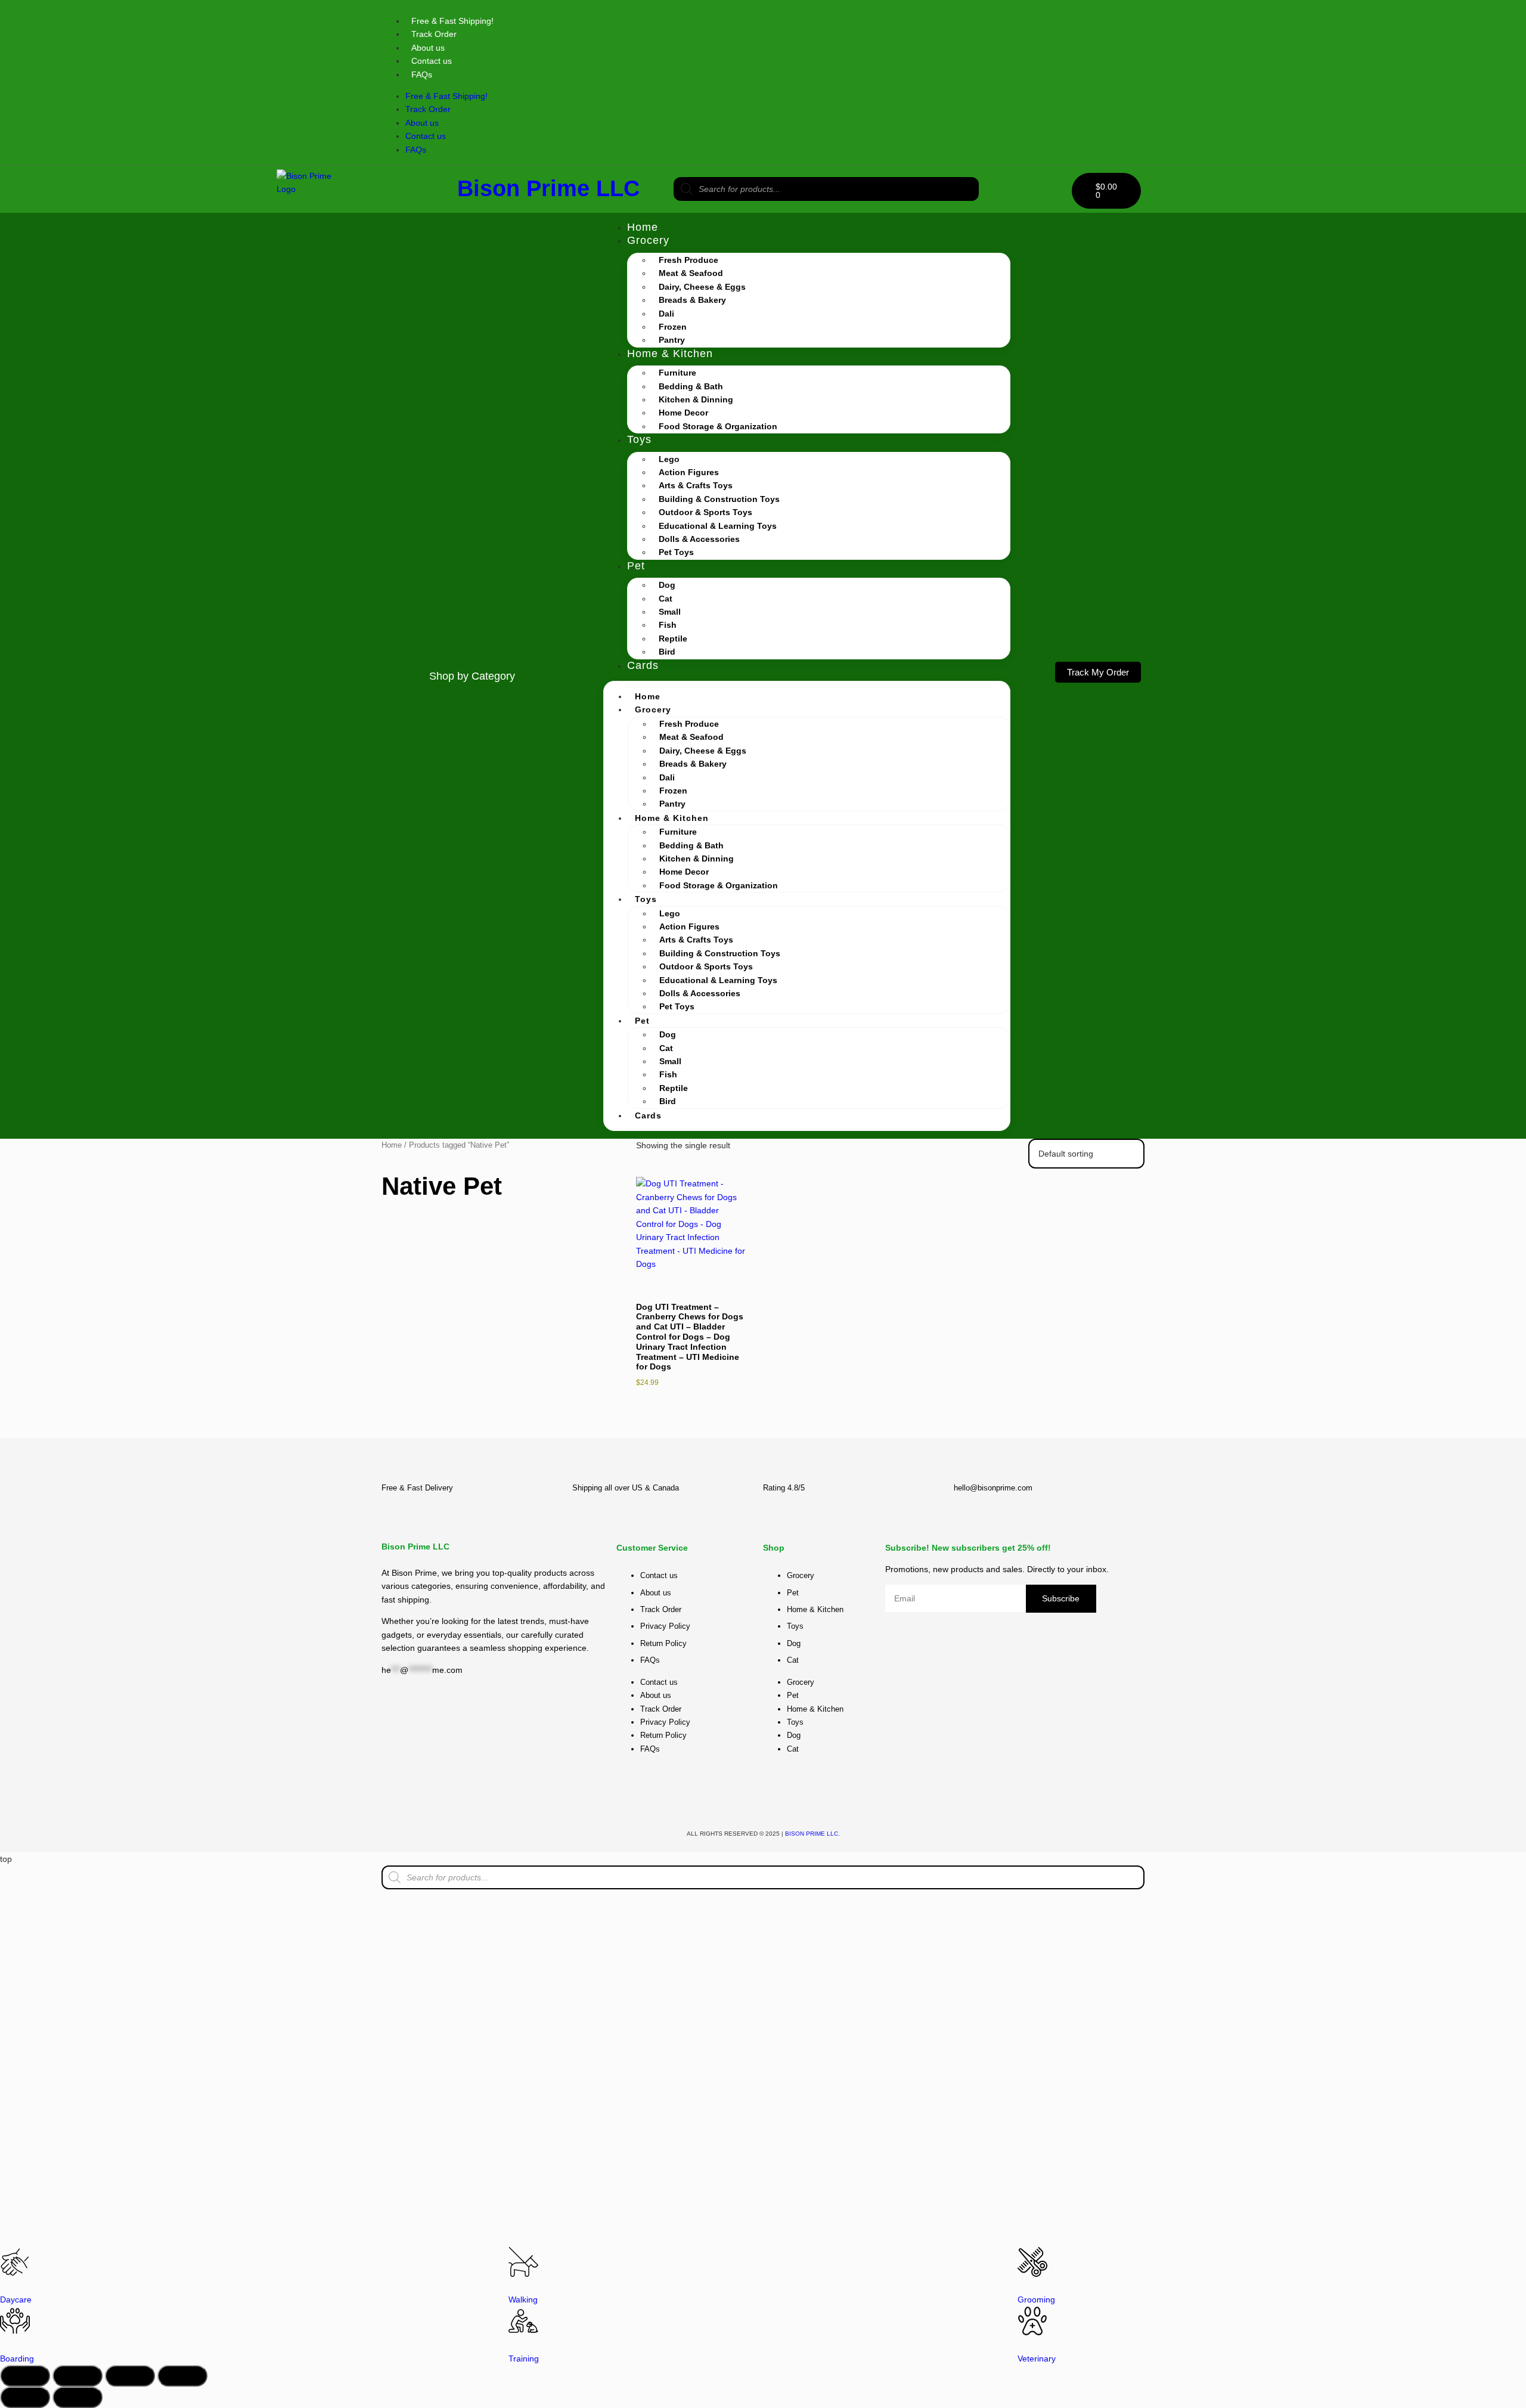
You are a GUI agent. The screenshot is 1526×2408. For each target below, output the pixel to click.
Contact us (432, 61)
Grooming (1036, 2299)
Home (643, 227)
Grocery (648, 240)
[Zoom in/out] (25, 2376)
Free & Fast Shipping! (452, 21)
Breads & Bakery (692, 300)
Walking (523, 2299)
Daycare (16, 2299)
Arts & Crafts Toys (696, 485)
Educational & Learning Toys (718, 526)
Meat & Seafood (691, 273)
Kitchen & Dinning (696, 399)
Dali (666, 314)
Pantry (672, 340)
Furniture (677, 373)
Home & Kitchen (670, 354)
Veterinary (1037, 2359)
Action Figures (689, 472)
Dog (667, 585)
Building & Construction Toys (719, 499)
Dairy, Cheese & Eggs (702, 287)
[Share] (130, 2376)
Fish (668, 625)
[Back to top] (1094, 1424)
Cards (643, 665)
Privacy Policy (665, 1626)
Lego (669, 459)
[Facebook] (718, 1796)
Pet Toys (676, 552)
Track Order (434, 34)
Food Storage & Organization (718, 426)
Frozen (673, 327)
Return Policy (663, 1643)
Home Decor (683, 413)
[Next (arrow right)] (77, 2397)
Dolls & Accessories (699, 539)
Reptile (673, 639)
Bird (667, 652)
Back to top (1094, 1435)
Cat (666, 599)
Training (524, 2359)
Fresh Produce (688, 260)
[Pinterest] (1097, 21)
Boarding (17, 2359)
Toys (639, 439)
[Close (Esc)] (182, 2376)
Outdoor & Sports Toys (705, 512)
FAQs (422, 75)
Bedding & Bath (691, 386)
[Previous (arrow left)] (25, 2397)
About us (428, 48)
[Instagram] (1031, 21)
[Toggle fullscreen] (77, 2376)
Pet (636, 566)
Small (670, 612)
